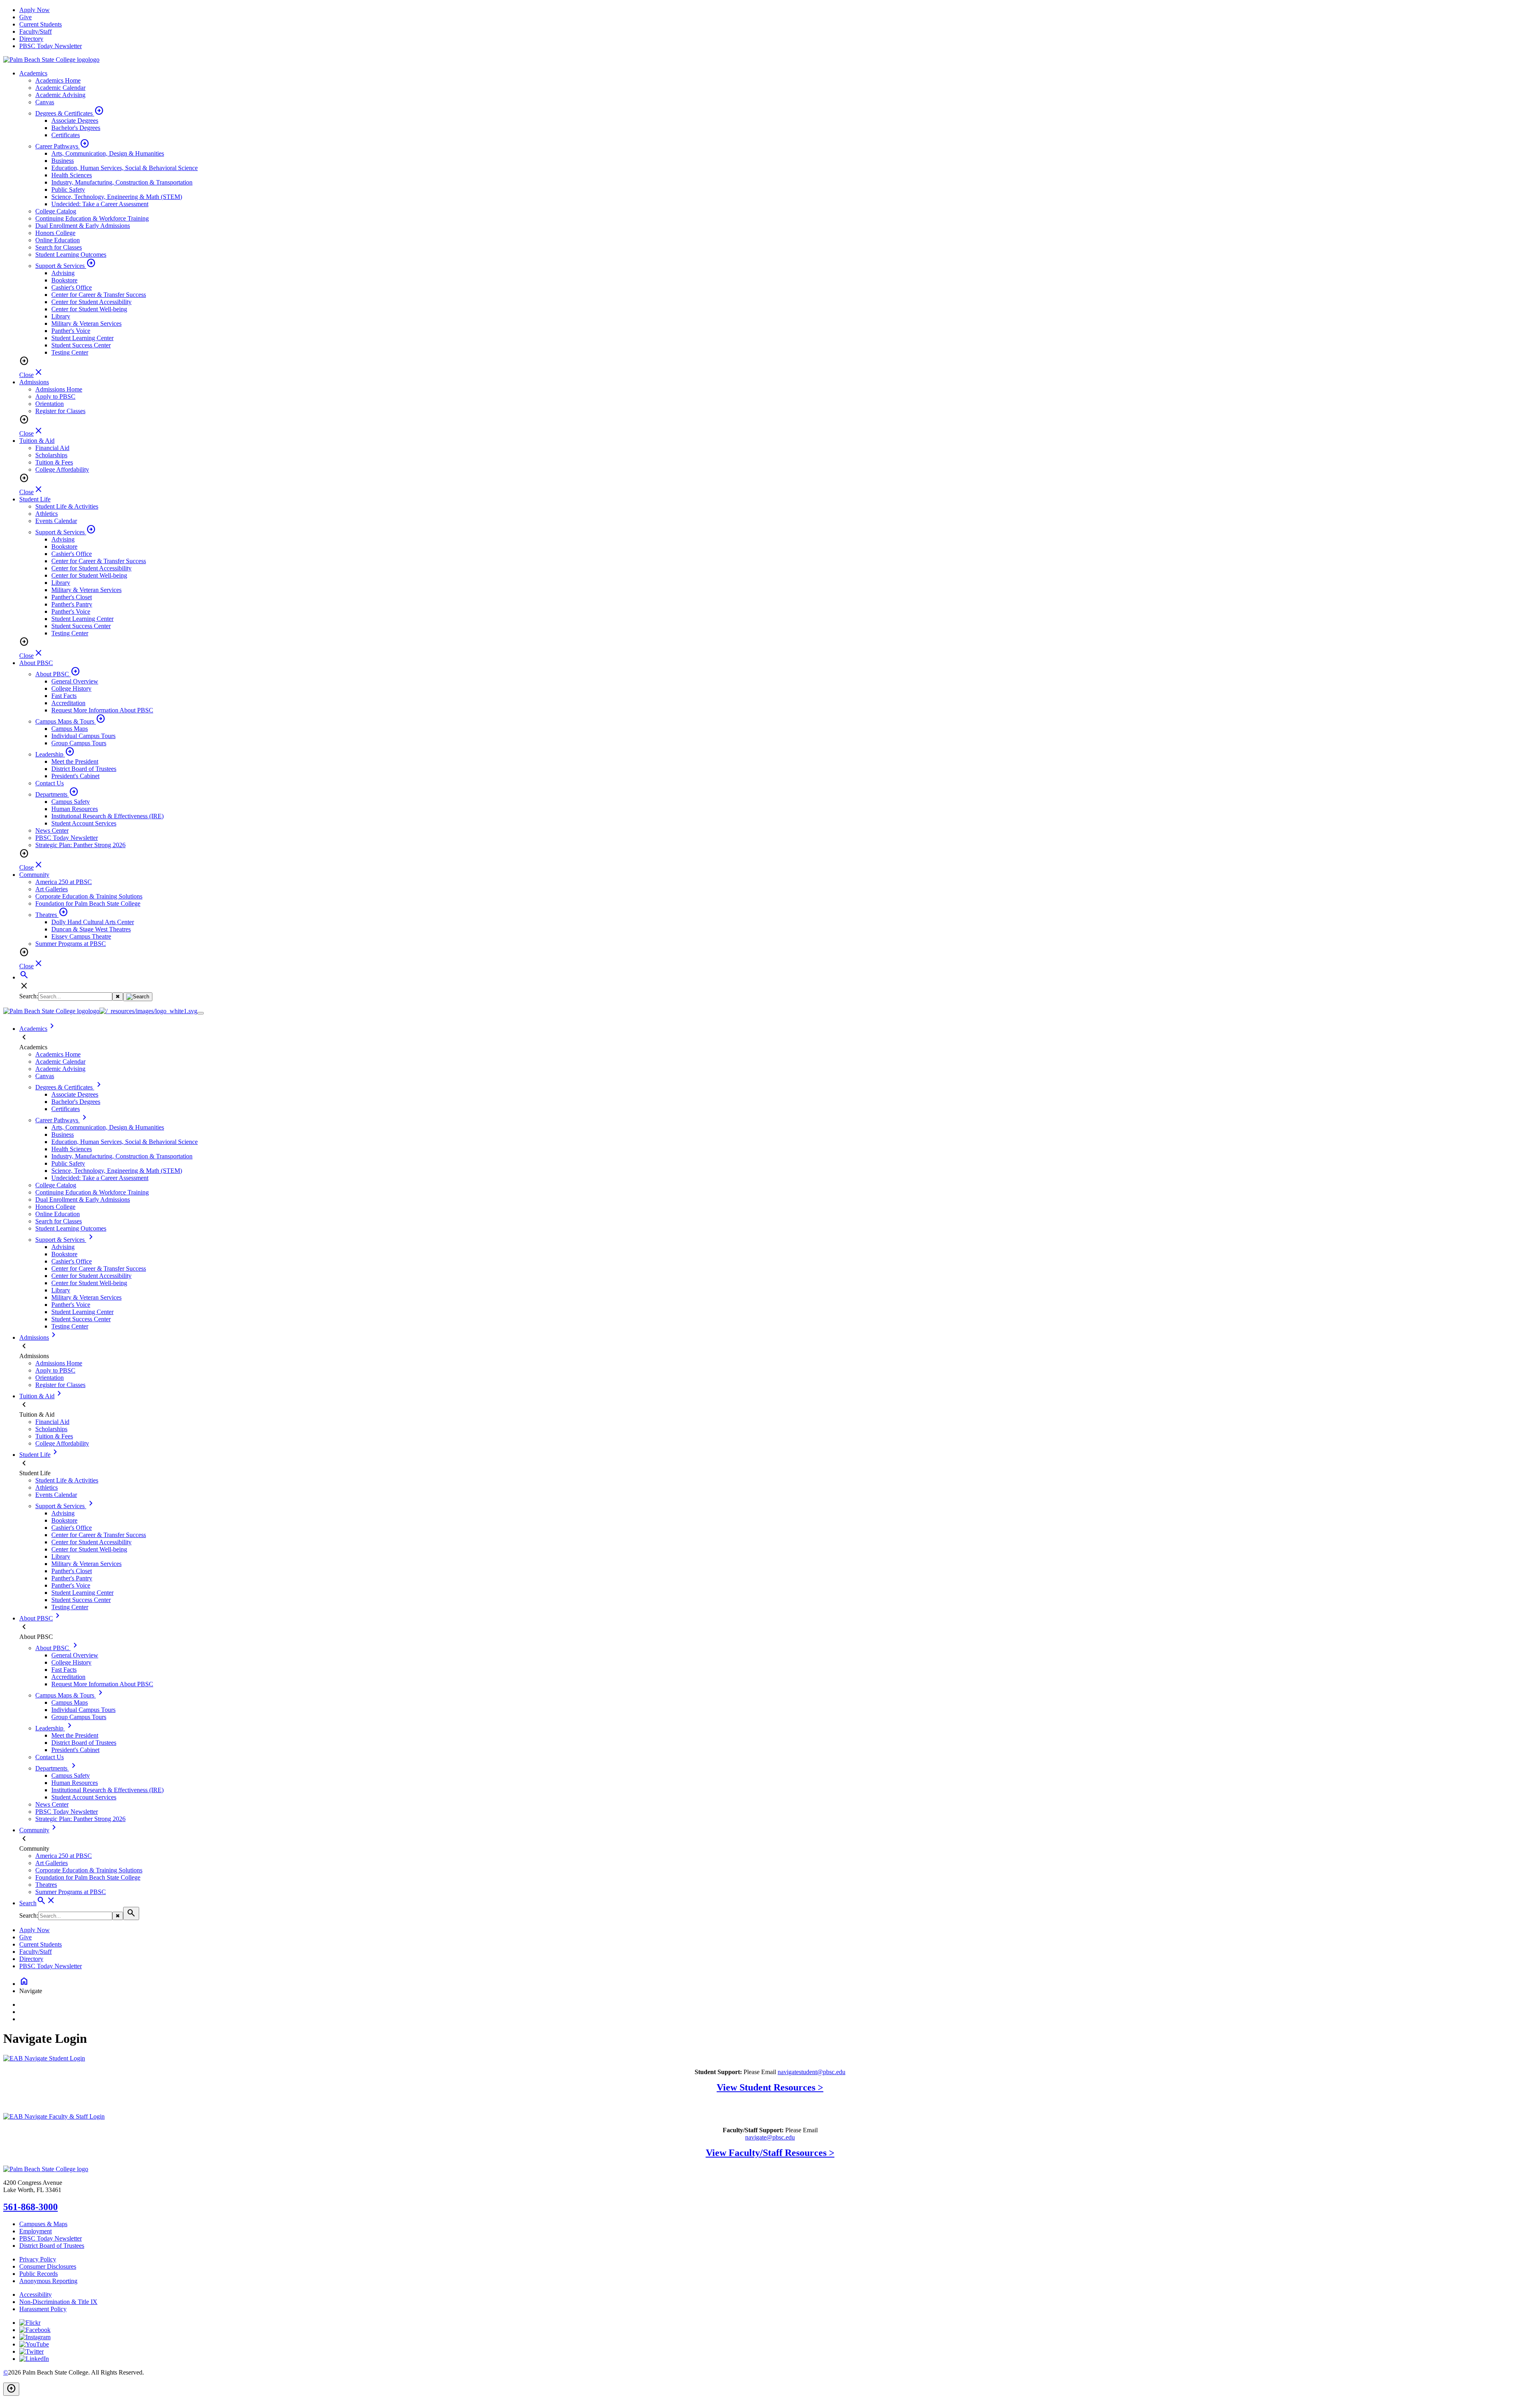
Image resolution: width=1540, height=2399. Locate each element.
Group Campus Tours (79, 743)
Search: (29, 996)
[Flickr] (30, 2323)
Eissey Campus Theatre (81, 936)
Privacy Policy (38, 2259)
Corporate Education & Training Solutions (89, 896)
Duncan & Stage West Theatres (91, 929)
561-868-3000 (30, 2207)
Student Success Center (81, 345)
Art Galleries (52, 889)
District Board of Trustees (84, 769)
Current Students (41, 24)
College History (71, 688)
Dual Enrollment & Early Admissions (83, 226)
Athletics (47, 514)
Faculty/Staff (35, 31)
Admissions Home (59, 389)
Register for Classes (60, 411)
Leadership (55, 754)
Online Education (58, 240)
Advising (63, 273)
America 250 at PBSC (64, 882)
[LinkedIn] (34, 2359)
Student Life (35, 499)
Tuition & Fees (54, 462)
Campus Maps (70, 729)
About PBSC (36, 663)
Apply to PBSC (55, 396)
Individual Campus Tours (83, 736)
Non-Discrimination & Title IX (58, 2302)
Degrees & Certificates (70, 113)
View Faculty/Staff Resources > (770, 2153)
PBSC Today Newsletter (51, 46)
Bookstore (64, 280)
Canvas (45, 102)
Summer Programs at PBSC (71, 944)
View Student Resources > (770, 2087)
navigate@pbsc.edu (770, 2137)
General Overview (75, 681)
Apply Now (34, 10)
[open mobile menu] (201, 1013)
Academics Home (58, 80)
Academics (33, 73)
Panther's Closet (72, 597)
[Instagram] (35, 2337)
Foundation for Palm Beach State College (88, 903)
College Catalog (56, 211)
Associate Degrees (75, 121)
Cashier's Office (72, 287)
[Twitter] (31, 2351)
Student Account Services (84, 823)
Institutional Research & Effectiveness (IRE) (107, 816)
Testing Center (70, 352)
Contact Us (50, 783)
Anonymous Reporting (48, 2281)
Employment (35, 2231)
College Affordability (62, 469)
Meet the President (75, 761)
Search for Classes (59, 247)
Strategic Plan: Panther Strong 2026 (80, 845)
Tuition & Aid (37, 441)
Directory (31, 39)
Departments (57, 794)
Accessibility (35, 2295)
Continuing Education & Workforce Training (92, 218)
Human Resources (75, 809)
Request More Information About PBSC (102, 710)
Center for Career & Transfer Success (99, 295)
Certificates (66, 135)
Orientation (50, 404)
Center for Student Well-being (89, 309)
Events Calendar (56, 521)
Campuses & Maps (43, 2224)
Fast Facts (64, 696)
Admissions (34, 382)
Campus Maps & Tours (70, 721)
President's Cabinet (75, 776)
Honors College (55, 233)
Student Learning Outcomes (71, 255)
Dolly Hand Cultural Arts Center (93, 922)
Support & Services (66, 266)
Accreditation (68, 703)
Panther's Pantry (72, 604)
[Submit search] (138, 997)
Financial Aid (52, 448)
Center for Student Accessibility (91, 302)
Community (34, 875)
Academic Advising (60, 95)
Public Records (38, 2274)
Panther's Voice (71, 331)
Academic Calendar (60, 88)
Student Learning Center (82, 338)
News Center (52, 830)
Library (61, 316)
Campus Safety (71, 802)
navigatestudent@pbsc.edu (812, 2072)
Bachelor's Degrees (76, 128)
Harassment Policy (43, 2309)
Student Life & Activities (67, 506)
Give (25, 17)
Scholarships (51, 455)
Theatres (52, 915)
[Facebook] (35, 2330)
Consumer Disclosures (48, 2266)
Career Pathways (62, 146)
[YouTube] (34, 2344)
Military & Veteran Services (86, 323)
